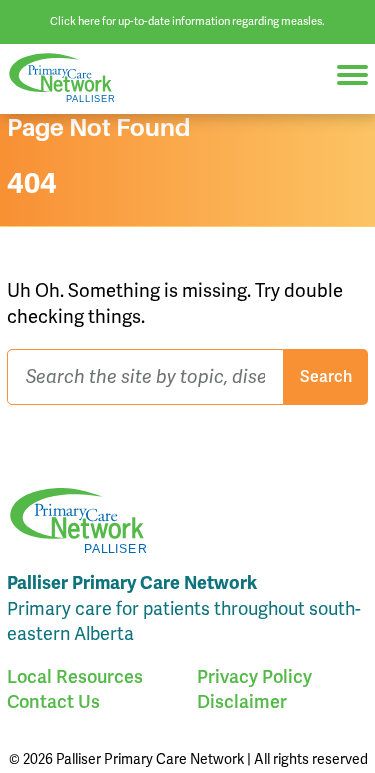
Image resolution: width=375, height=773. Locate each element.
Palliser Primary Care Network (70, 78)
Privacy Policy (254, 676)
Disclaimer (242, 701)
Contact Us (53, 701)
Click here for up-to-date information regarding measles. (187, 21)
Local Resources (75, 676)
